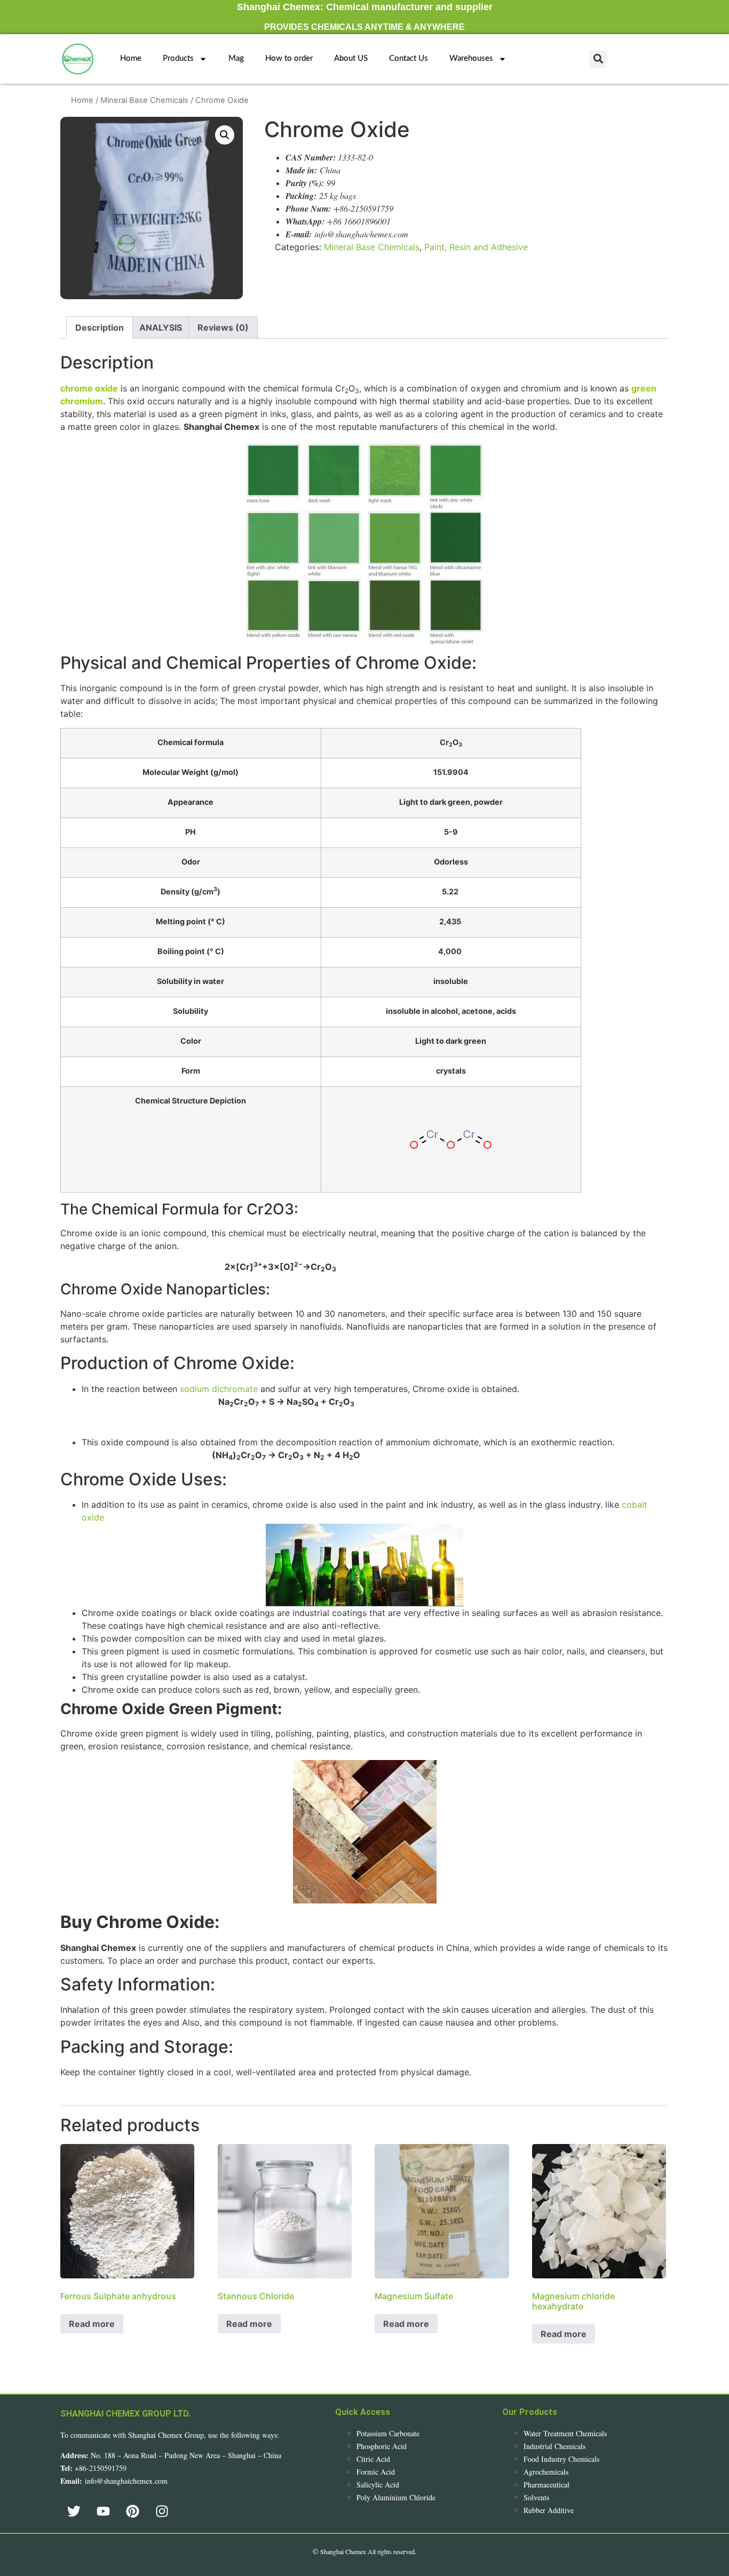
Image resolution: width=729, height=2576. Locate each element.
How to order (289, 58)
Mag (236, 58)
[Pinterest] (132, 2511)
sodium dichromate (219, 1389)
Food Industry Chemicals (561, 2459)
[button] (598, 59)
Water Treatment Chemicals (565, 2433)
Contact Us (409, 58)
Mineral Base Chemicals (144, 100)
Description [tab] (100, 327)
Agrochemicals (546, 2472)
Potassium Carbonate (388, 2433)
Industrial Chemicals (554, 2446)
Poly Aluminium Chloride (396, 2497)
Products (178, 58)
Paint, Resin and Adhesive (476, 247)
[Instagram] (162, 2511)
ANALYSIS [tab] (161, 327)
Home (131, 58)
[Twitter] (74, 2511)
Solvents (536, 2497)
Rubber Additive (549, 2510)
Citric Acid (373, 2459)
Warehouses (471, 58)
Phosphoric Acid (382, 2446)
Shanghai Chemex (343, 2551)
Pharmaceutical (546, 2485)
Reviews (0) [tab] (223, 327)
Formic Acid (376, 2472)
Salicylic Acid (378, 2485)
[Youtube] (103, 2511)
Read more (92, 2324)
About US (351, 58)
